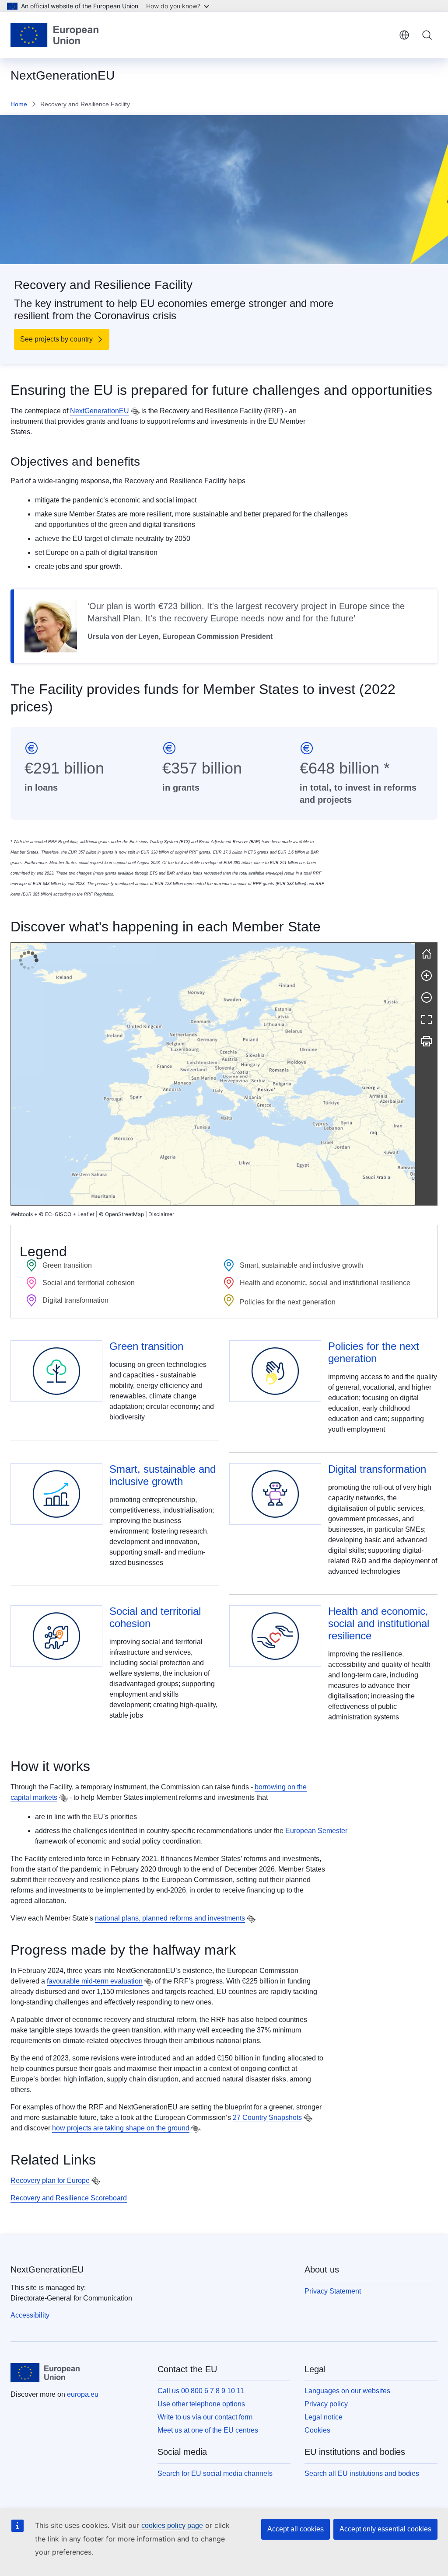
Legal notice (324, 2417)
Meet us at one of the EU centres (208, 2430)
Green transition (146, 1346)
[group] (213, 1074)
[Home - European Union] (54, 35)
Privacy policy (326, 2404)
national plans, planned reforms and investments (170, 1918)
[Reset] (427, 954)
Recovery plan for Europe (50, 2180)
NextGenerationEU (100, 411)
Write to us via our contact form (205, 2417)
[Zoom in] (427, 976)
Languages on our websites (347, 2391)
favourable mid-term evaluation (95, 1981)
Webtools (22, 1214)
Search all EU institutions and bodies (362, 2473)
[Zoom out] (427, 997)
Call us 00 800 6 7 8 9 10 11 (201, 2391)
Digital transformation (377, 1469)
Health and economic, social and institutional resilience (379, 1623)
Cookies (317, 2430)
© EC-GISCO (55, 1214)
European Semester (316, 1831)
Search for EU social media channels (215, 2473)
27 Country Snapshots (267, 2118)
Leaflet (86, 1214)
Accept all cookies (296, 2529)
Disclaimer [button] (161, 1214)
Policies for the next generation (374, 1352)
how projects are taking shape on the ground (121, 2128)
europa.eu (83, 2394)
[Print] (427, 1041)
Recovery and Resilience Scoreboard (69, 2198)
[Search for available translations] (135, 411)
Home (19, 104)
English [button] (404, 35)
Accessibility (30, 2315)
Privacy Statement (333, 2291)
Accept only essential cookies (385, 2529)
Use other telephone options (201, 2404)
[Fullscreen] (427, 1019)
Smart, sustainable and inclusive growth (163, 1475)
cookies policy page (172, 2525)
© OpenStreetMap (121, 1214)
